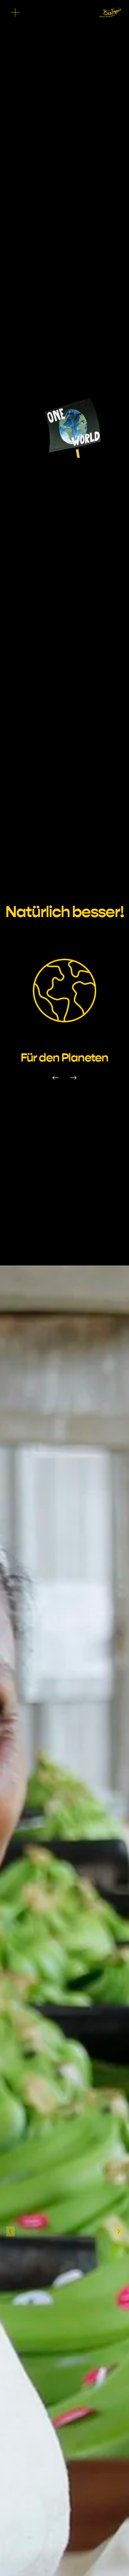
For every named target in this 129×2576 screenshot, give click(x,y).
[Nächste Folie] (119, 2231)
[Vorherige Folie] (10, 2231)
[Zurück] (55, 1078)
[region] (64, 1010)
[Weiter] (74, 1078)
